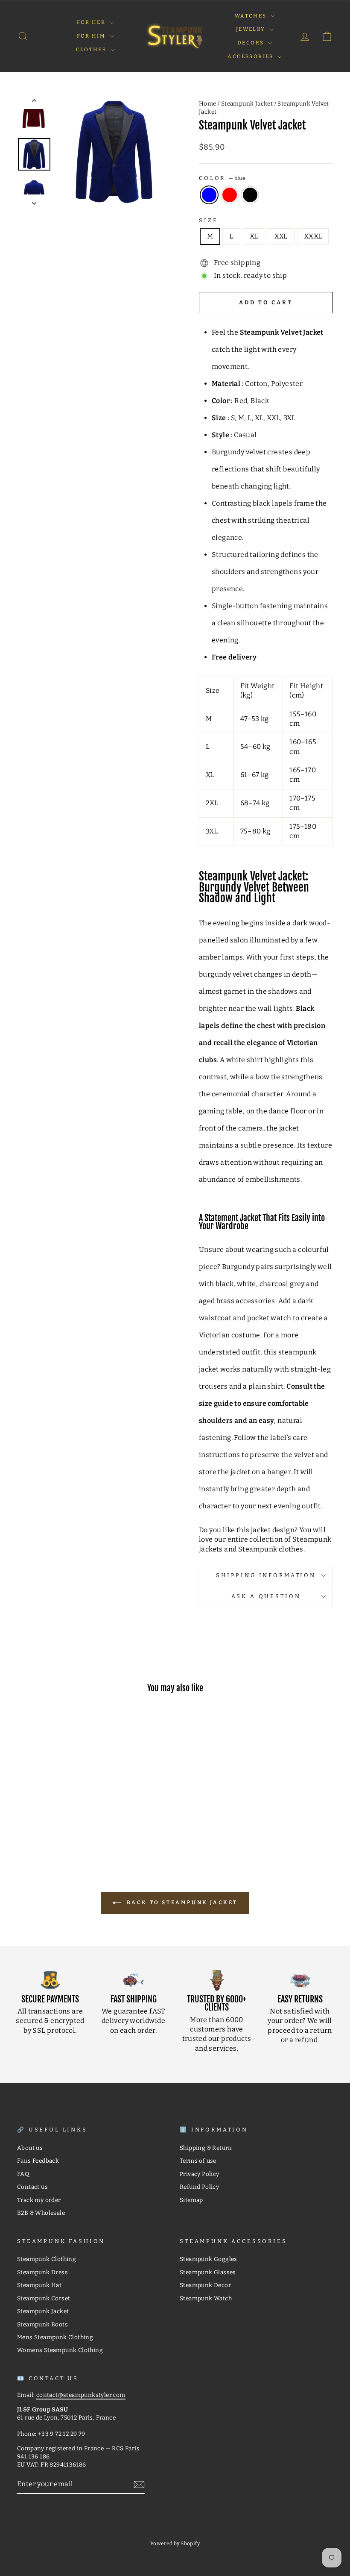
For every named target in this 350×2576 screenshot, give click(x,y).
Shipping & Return (206, 2148)
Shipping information (266, 1575)
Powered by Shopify (175, 2544)
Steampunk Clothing (47, 2259)
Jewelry (252, 29)
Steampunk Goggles (209, 2259)
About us (30, 2148)
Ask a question (266, 1596)
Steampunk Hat (39, 2285)
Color (222, 178)
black (250, 195)
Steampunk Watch (206, 2298)
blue (209, 195)
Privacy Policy (200, 2174)
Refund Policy (199, 2187)
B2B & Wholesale (41, 2213)
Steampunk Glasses (208, 2272)
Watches (252, 16)
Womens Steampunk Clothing (60, 2350)
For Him (92, 36)
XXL (281, 236)
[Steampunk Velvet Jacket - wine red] (53, 1820)
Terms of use (198, 2161)
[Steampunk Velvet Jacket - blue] (42, 1820)
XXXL (313, 236)
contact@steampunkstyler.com (81, 2395)
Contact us (32, 2187)
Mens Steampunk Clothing (55, 2337)
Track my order (39, 2200)
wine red (230, 195)
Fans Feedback (38, 2161)
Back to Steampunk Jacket (181, 1902)
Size (208, 220)
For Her (92, 22)
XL (254, 236)
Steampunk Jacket (247, 104)
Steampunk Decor (205, 2285)
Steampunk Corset (44, 2298)
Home (208, 104)
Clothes (92, 50)
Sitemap (191, 2200)
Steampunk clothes (271, 1549)
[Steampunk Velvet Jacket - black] (65, 1820)
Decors (252, 43)
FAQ (23, 2174)
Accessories (251, 56)
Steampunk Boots (42, 2324)
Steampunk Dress (42, 2272)
